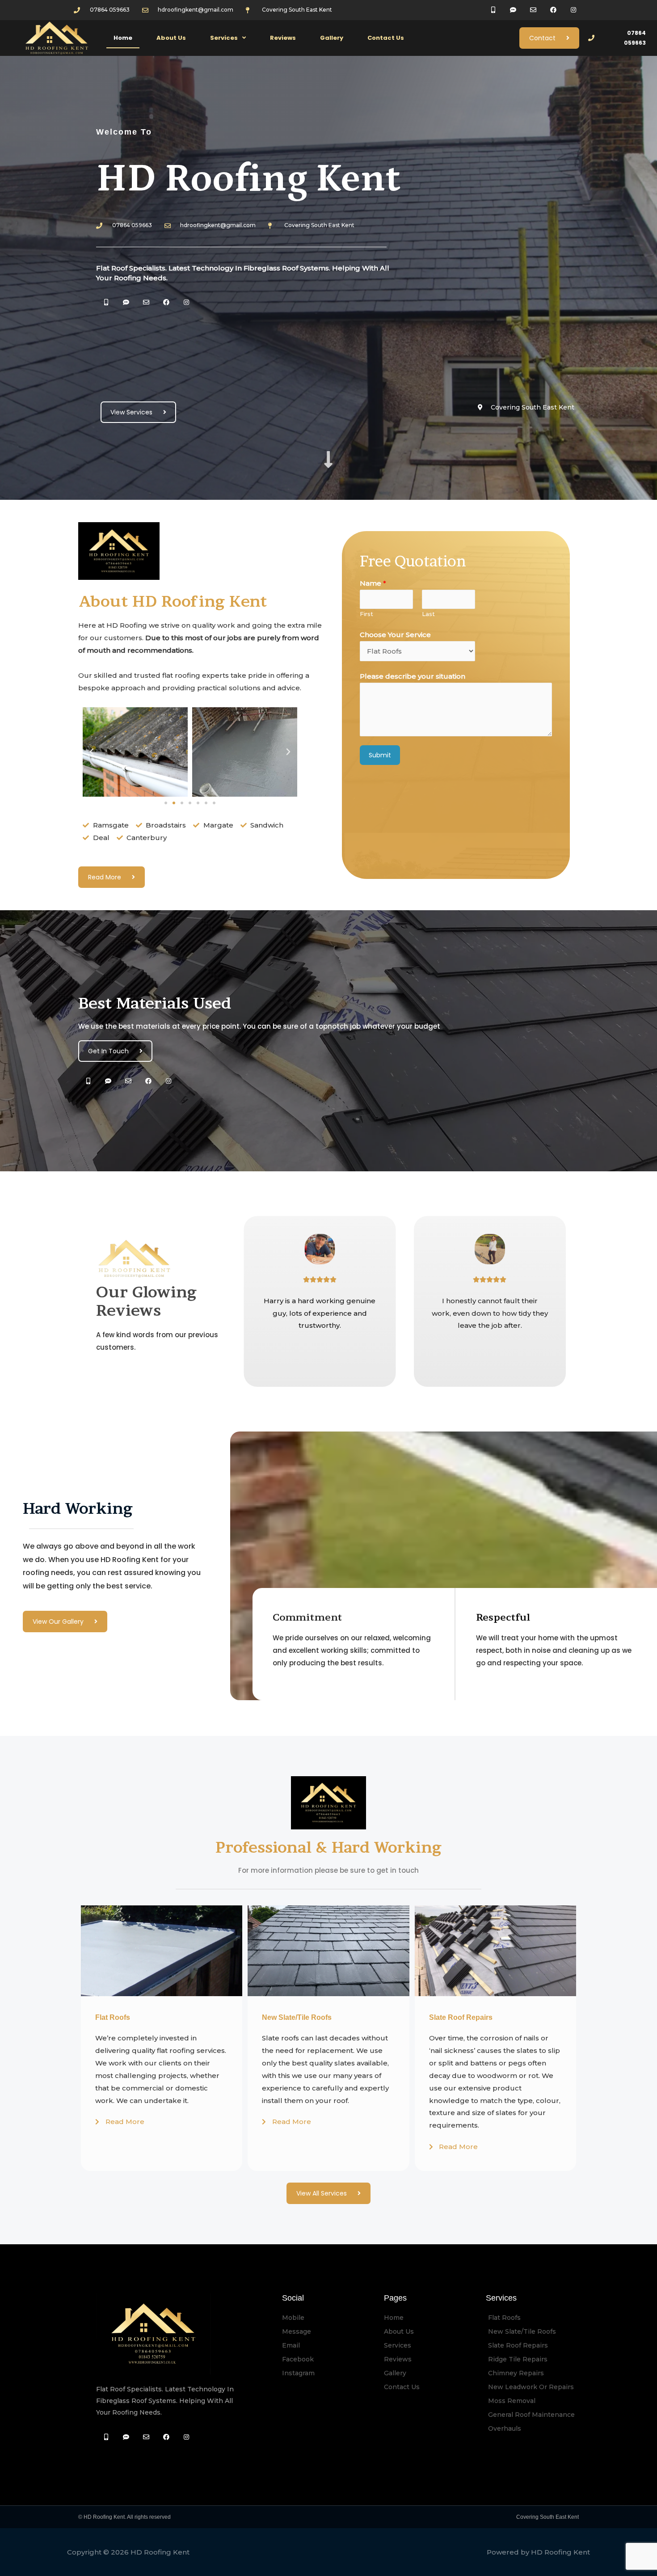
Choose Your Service (395, 635)
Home (123, 38)
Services (224, 38)
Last (428, 614)
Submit (380, 755)
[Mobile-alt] (106, 302)
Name (373, 583)
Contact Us (386, 38)
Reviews (283, 38)
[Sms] (126, 302)
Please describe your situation (413, 676)
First (366, 614)
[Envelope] (146, 302)
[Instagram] (186, 302)
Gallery (332, 38)
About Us (171, 38)
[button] (166, 803)
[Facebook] (166, 302)
